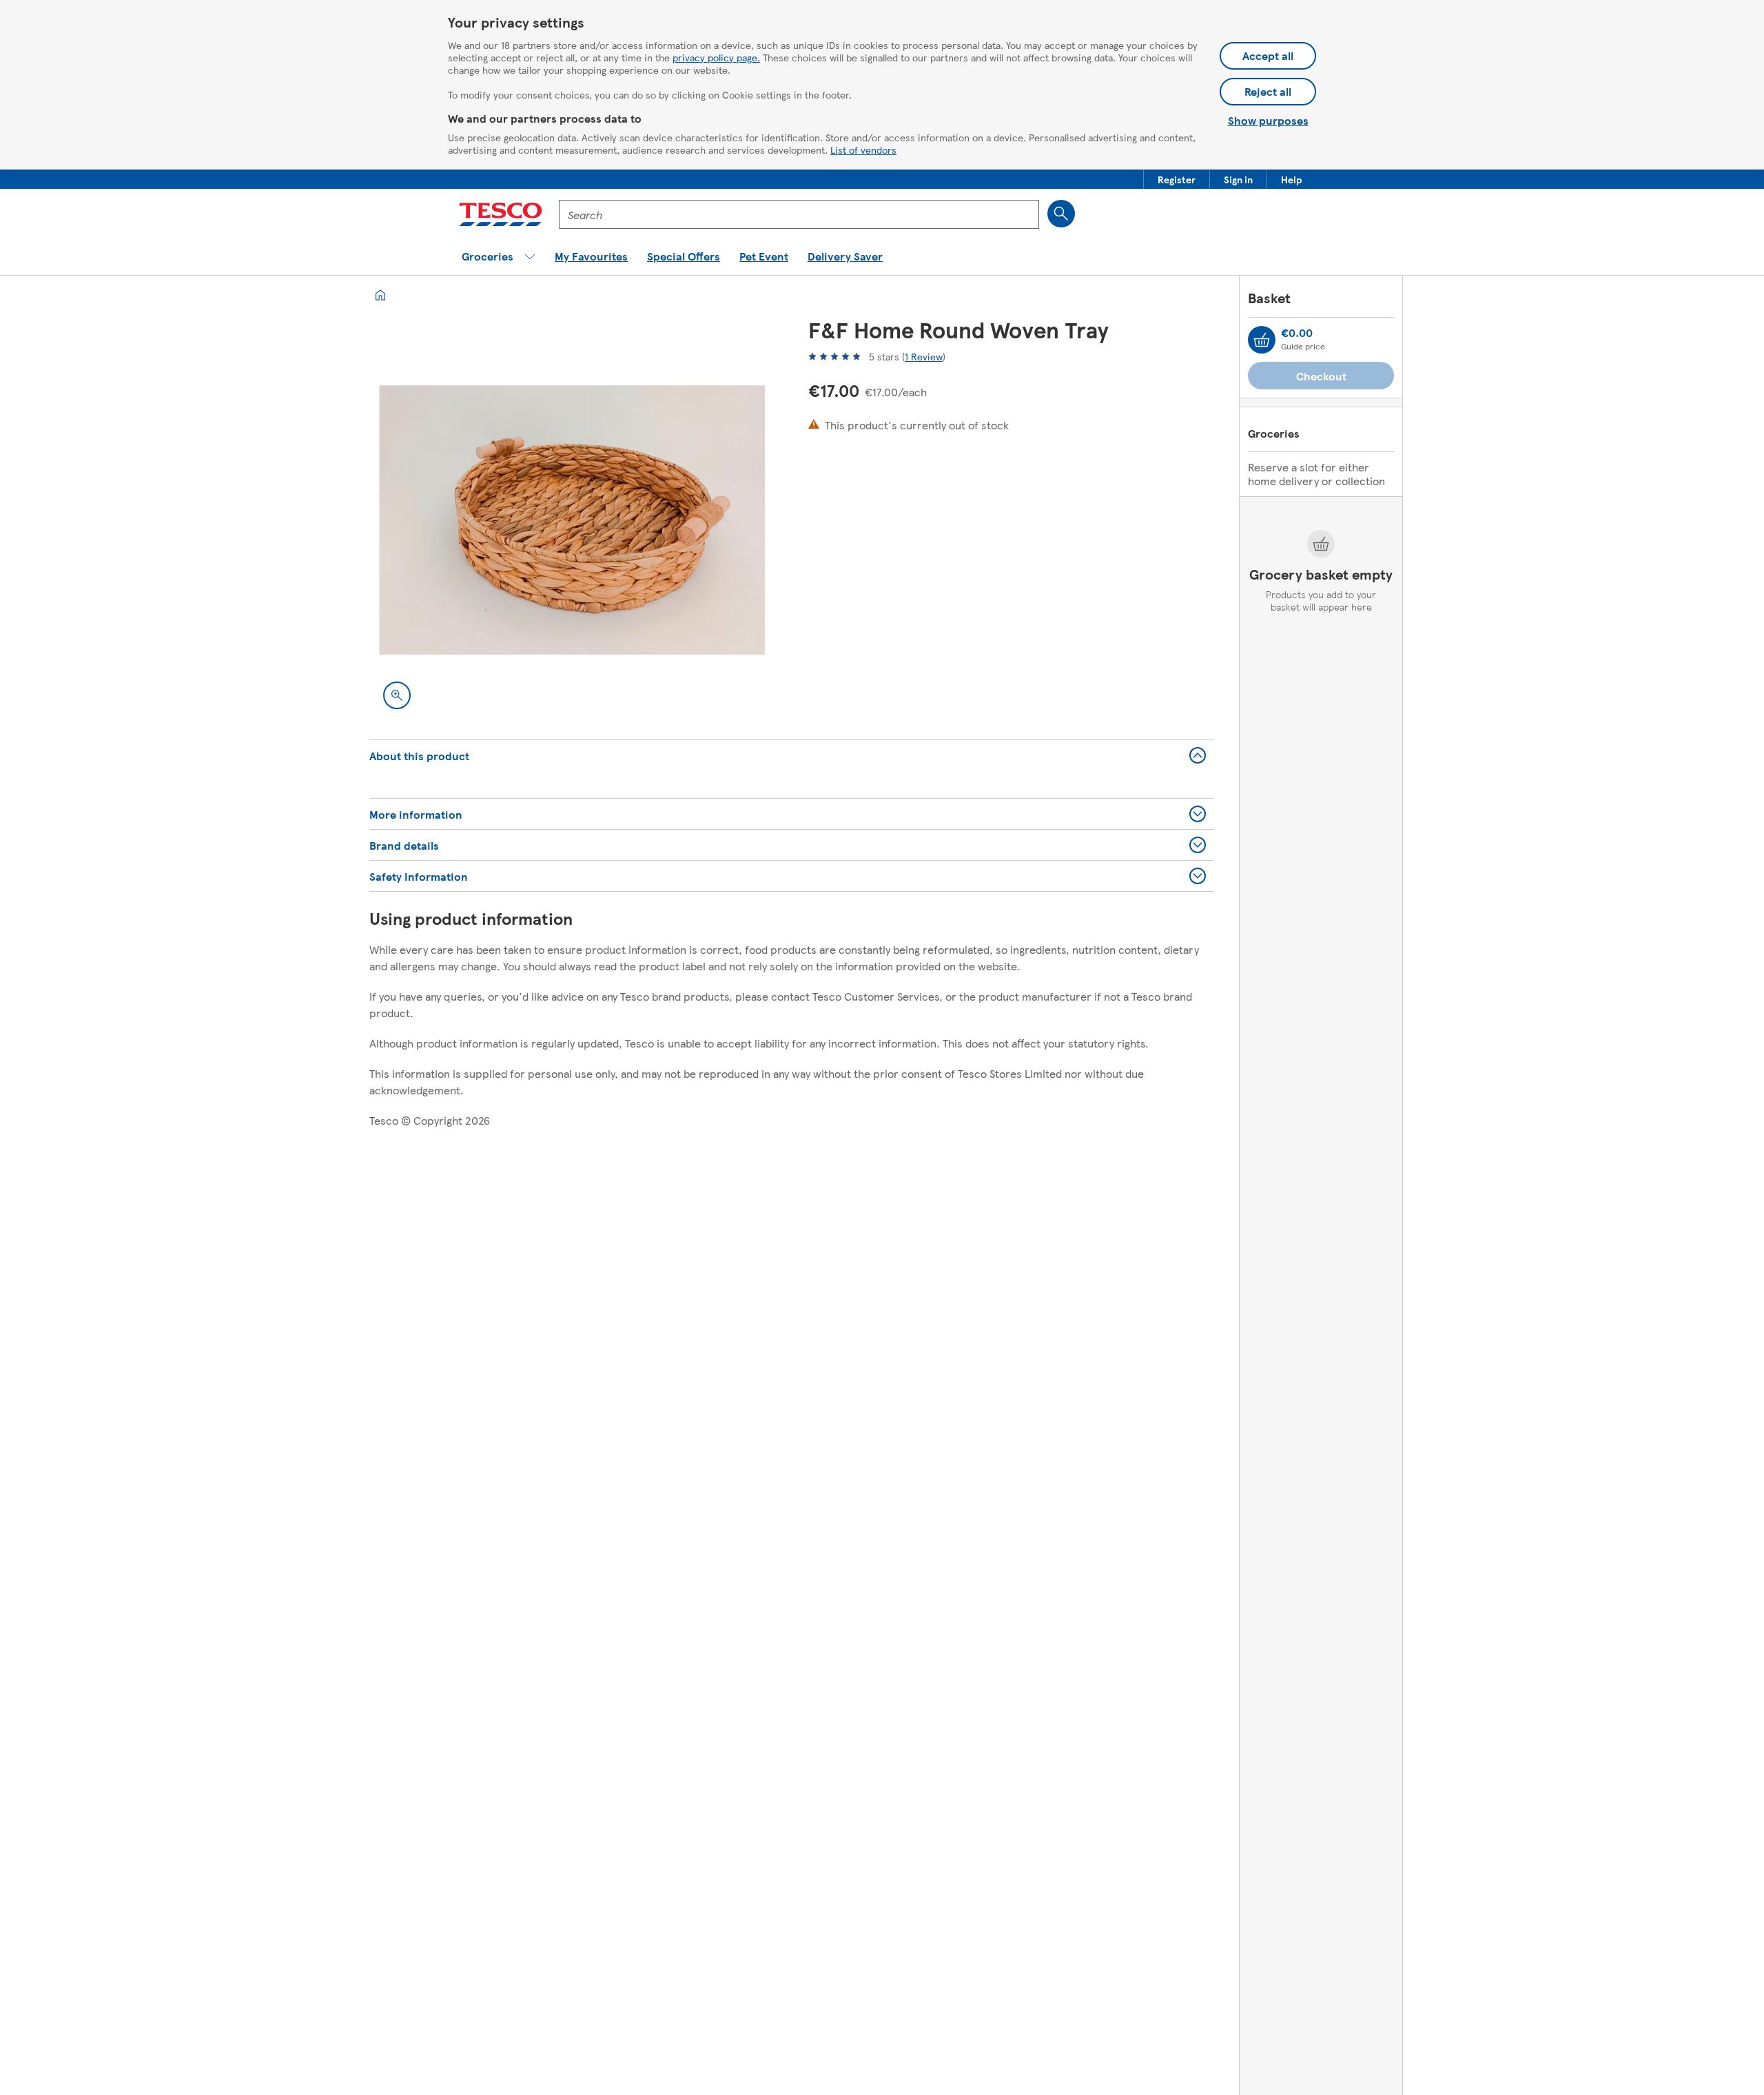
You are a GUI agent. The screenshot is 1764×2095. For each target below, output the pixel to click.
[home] (380, 295)
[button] (1177, 179)
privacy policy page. (716, 57)
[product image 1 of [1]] (572, 520)
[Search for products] (1061, 214)
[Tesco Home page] (501, 214)
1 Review (924, 356)
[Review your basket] (1262, 340)
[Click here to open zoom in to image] (397, 695)
